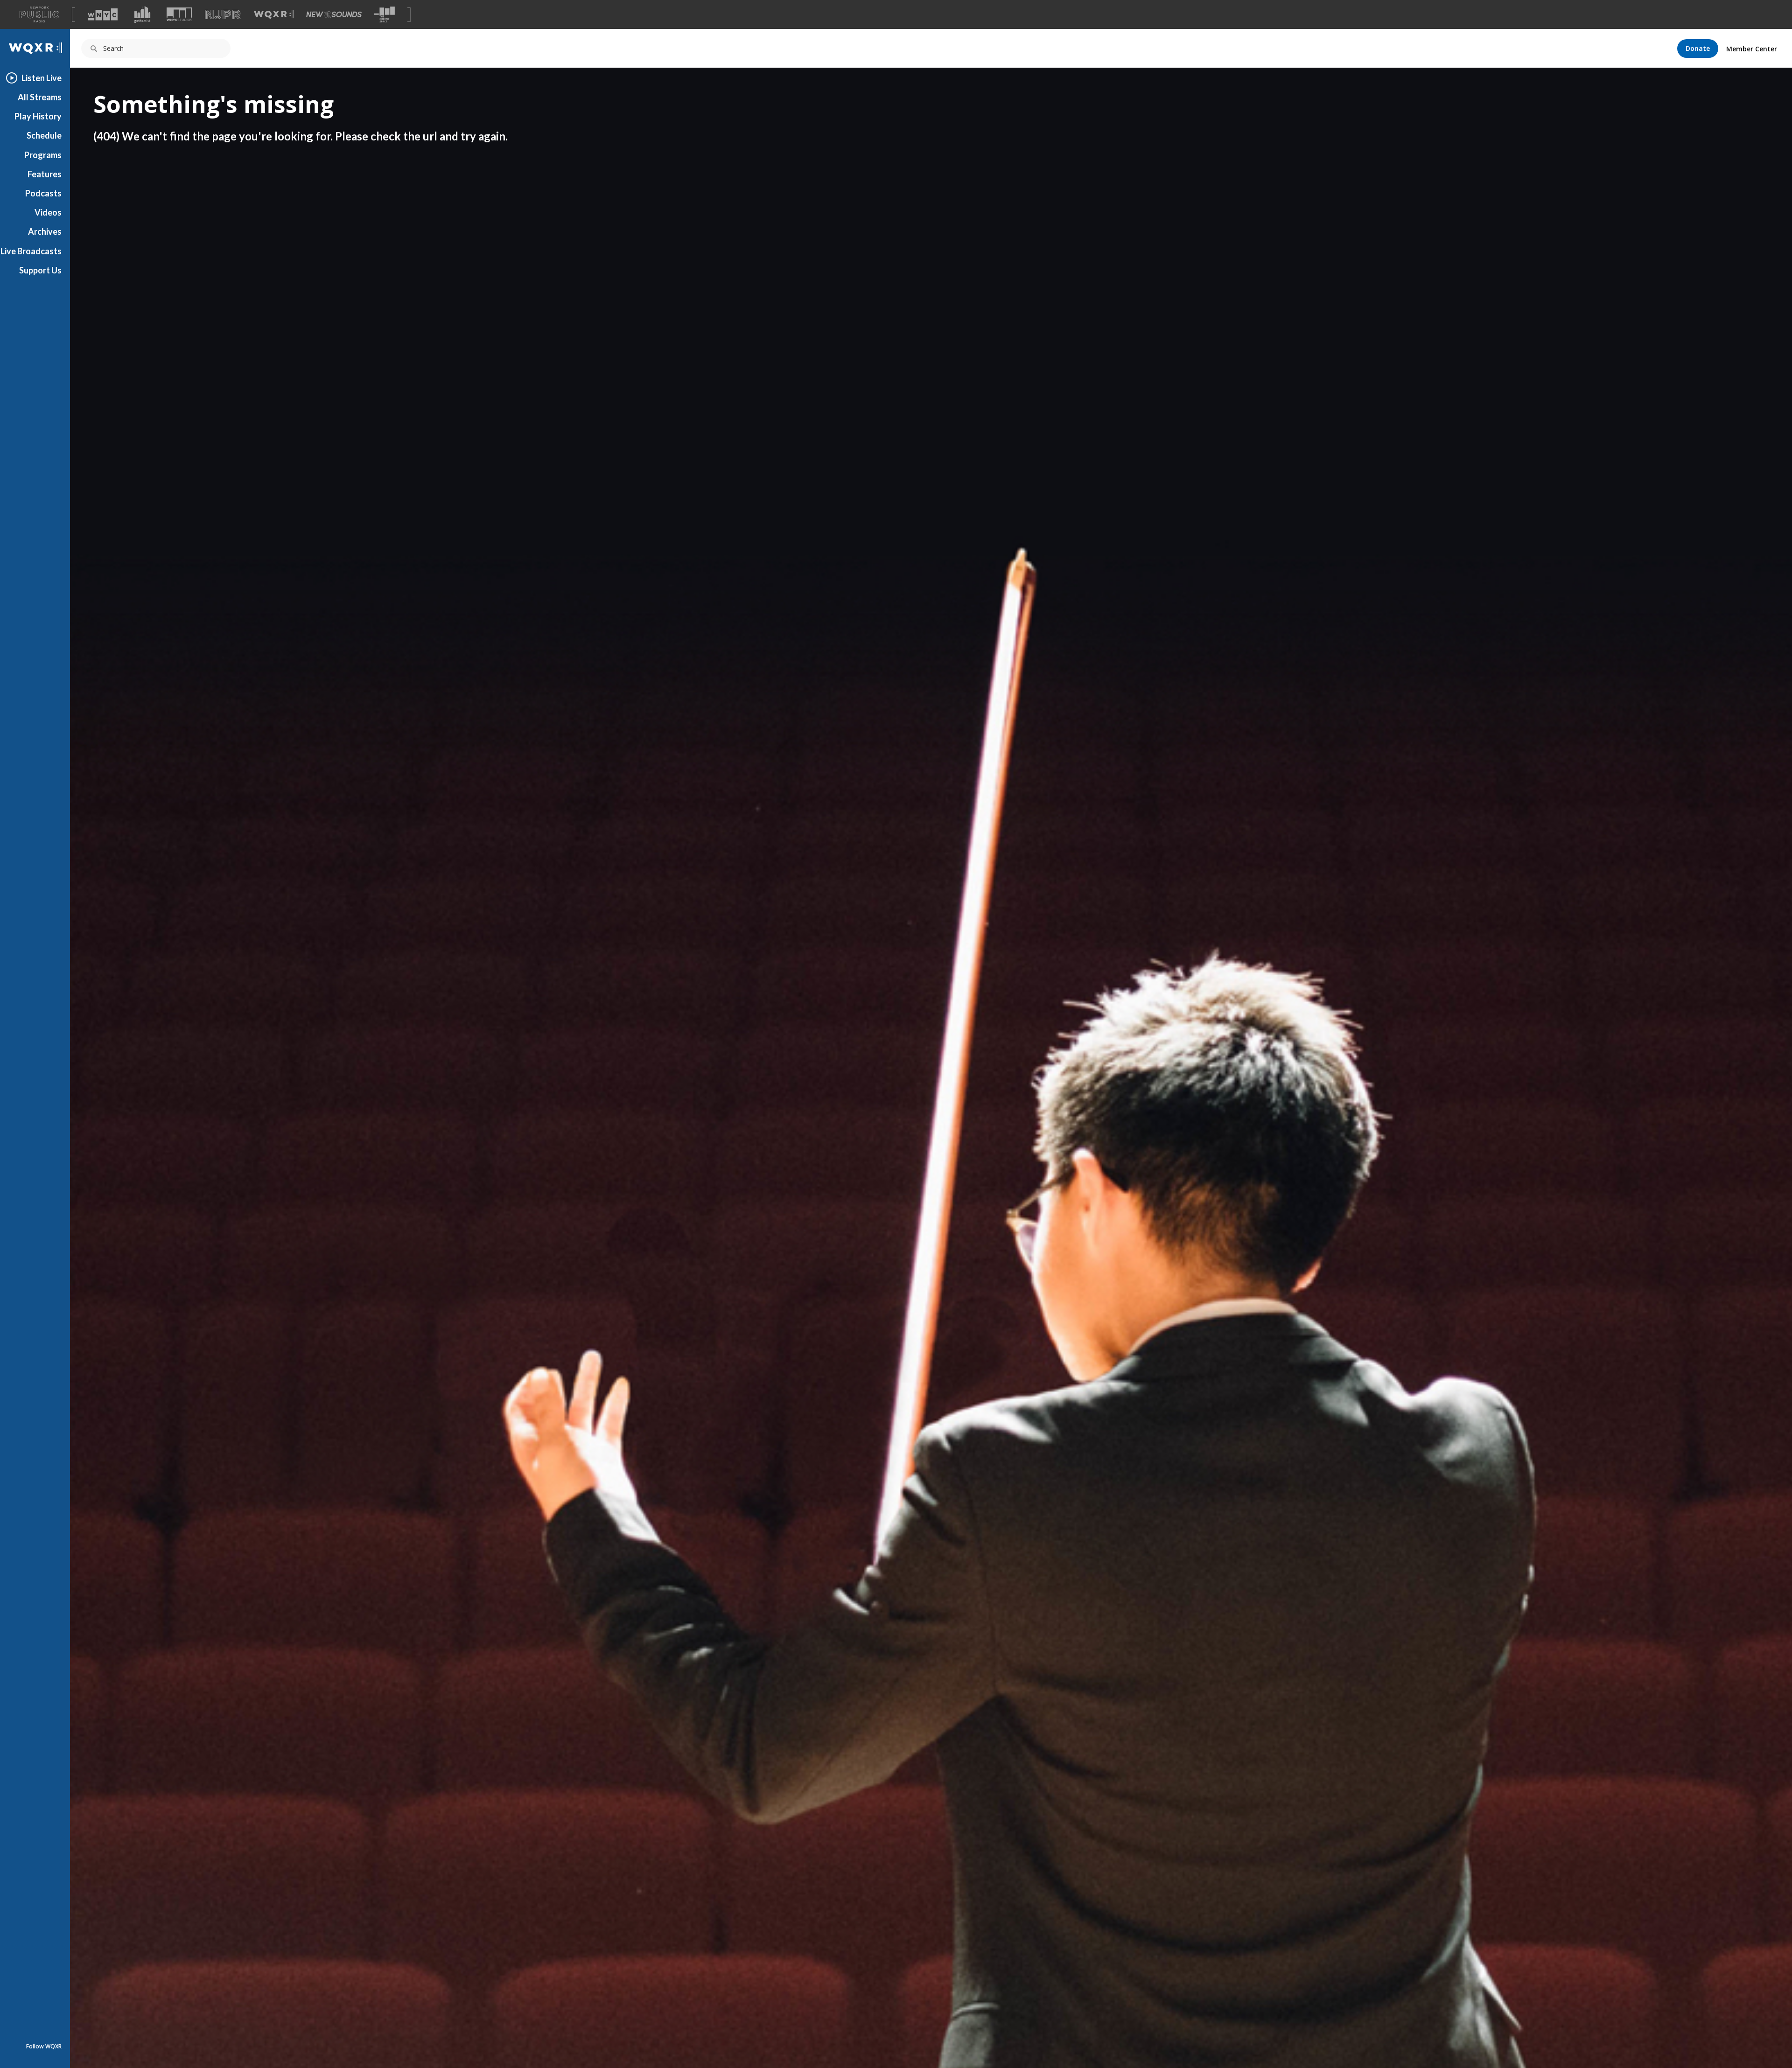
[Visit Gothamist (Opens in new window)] (142, 14)
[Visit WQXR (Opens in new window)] (274, 15)
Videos (48, 212)
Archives (45, 231)
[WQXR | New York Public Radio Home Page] (35, 48)
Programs (43, 155)
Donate (1698, 48)
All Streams (40, 97)
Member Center (1752, 49)
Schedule (44, 135)
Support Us (40, 270)
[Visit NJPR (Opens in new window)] (223, 15)
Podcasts (43, 193)
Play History (38, 116)
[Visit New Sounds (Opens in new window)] (334, 14)
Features (45, 174)
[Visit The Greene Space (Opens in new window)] (385, 15)
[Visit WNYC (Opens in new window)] (103, 14)
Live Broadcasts (31, 251)
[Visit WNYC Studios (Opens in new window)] (179, 14)
